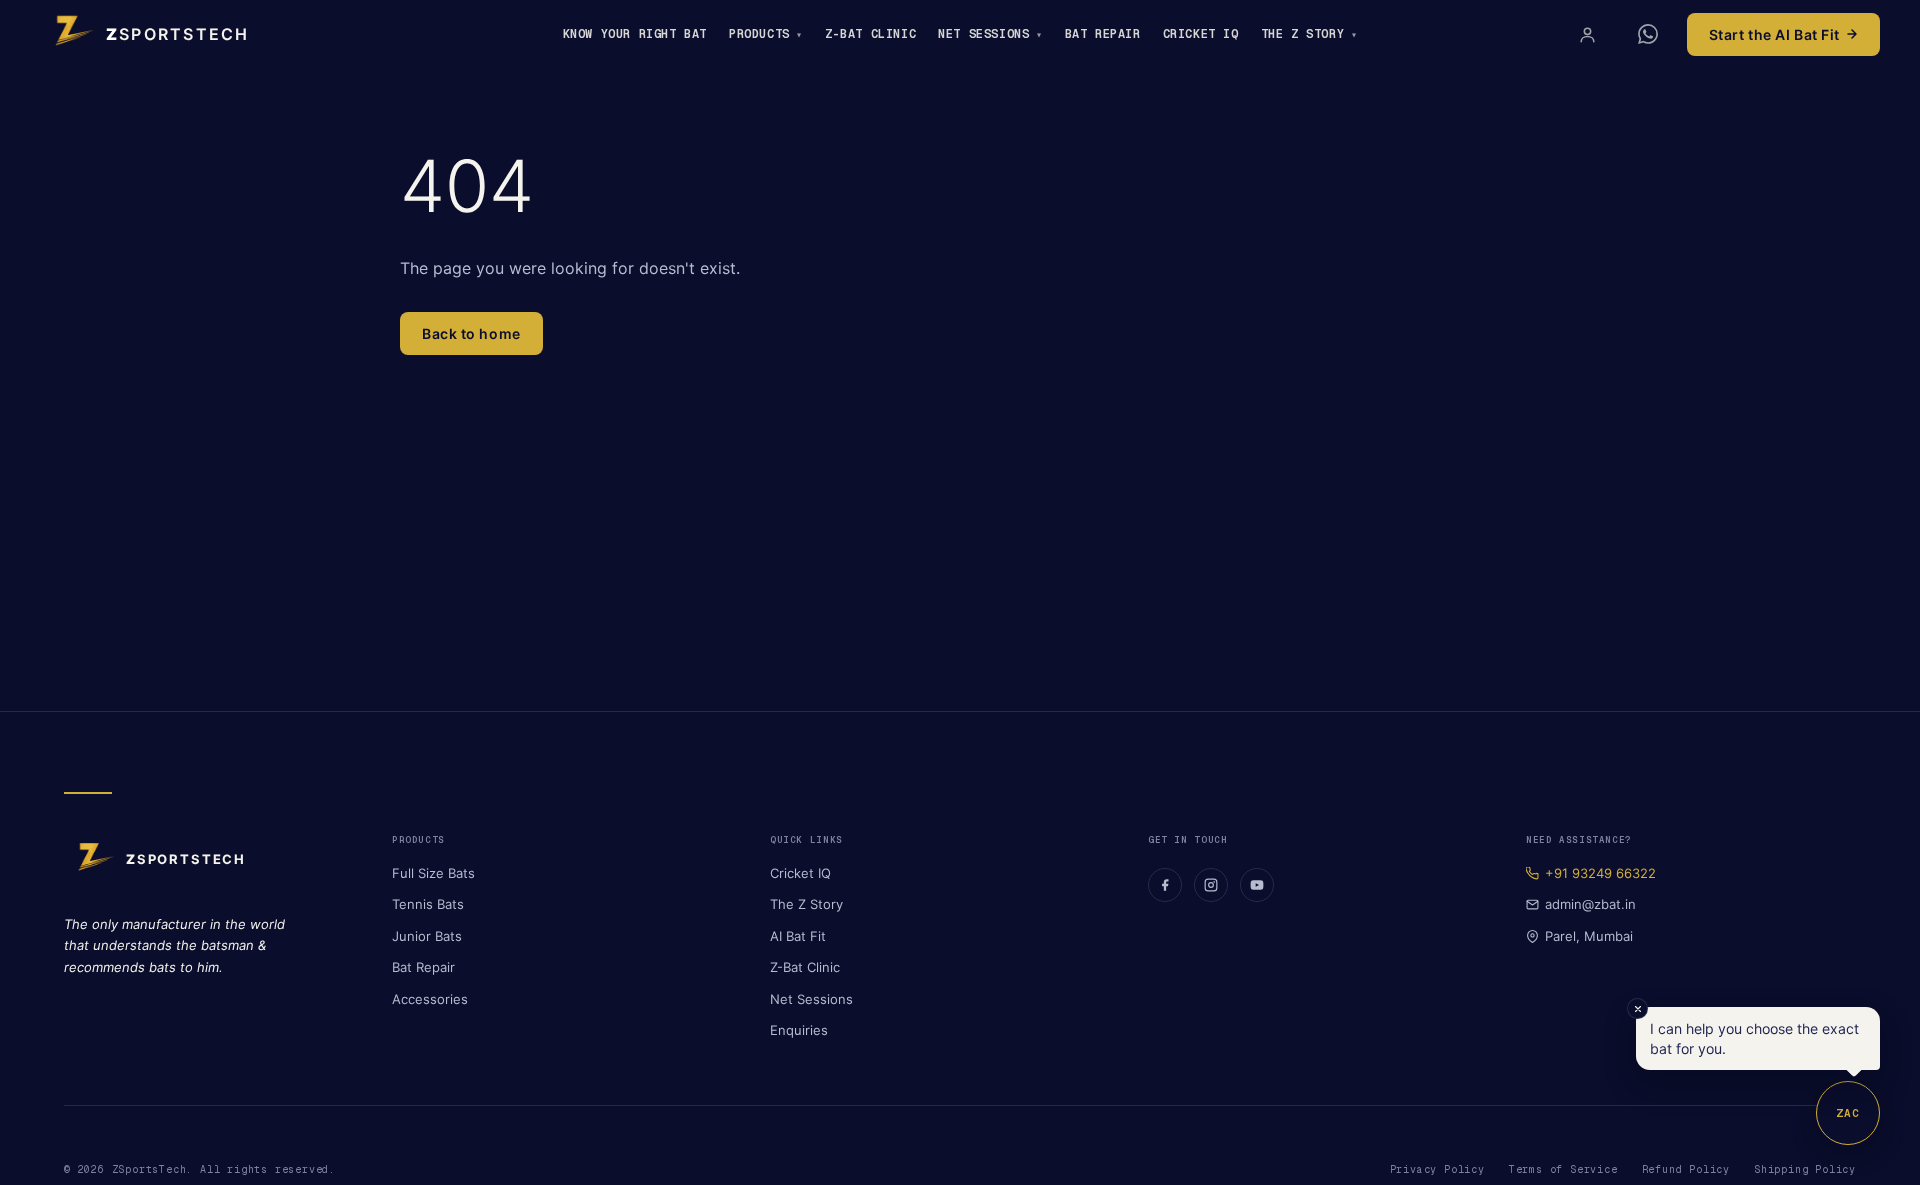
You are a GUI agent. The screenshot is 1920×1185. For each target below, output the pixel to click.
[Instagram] (1211, 885)
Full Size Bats (433, 873)
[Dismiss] (1637, 1008)
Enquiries (799, 1030)
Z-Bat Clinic (870, 34)
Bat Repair (1103, 34)
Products (759, 34)
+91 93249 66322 (1600, 873)
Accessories (430, 999)
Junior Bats (427, 936)
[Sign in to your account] (1588, 34)
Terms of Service (1563, 1169)
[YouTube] (1257, 885)
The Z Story (1303, 34)
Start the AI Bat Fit (1774, 34)
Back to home (471, 333)
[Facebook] (1165, 885)
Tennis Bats (428, 904)
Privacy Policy (1437, 1169)
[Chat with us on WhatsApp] (1648, 34)
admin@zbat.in (1590, 904)
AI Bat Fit (798, 936)
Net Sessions (983, 34)
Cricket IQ (1201, 34)
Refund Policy (1686, 1169)
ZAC (1848, 1113)
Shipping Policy (1805, 1169)
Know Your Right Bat (635, 34)
